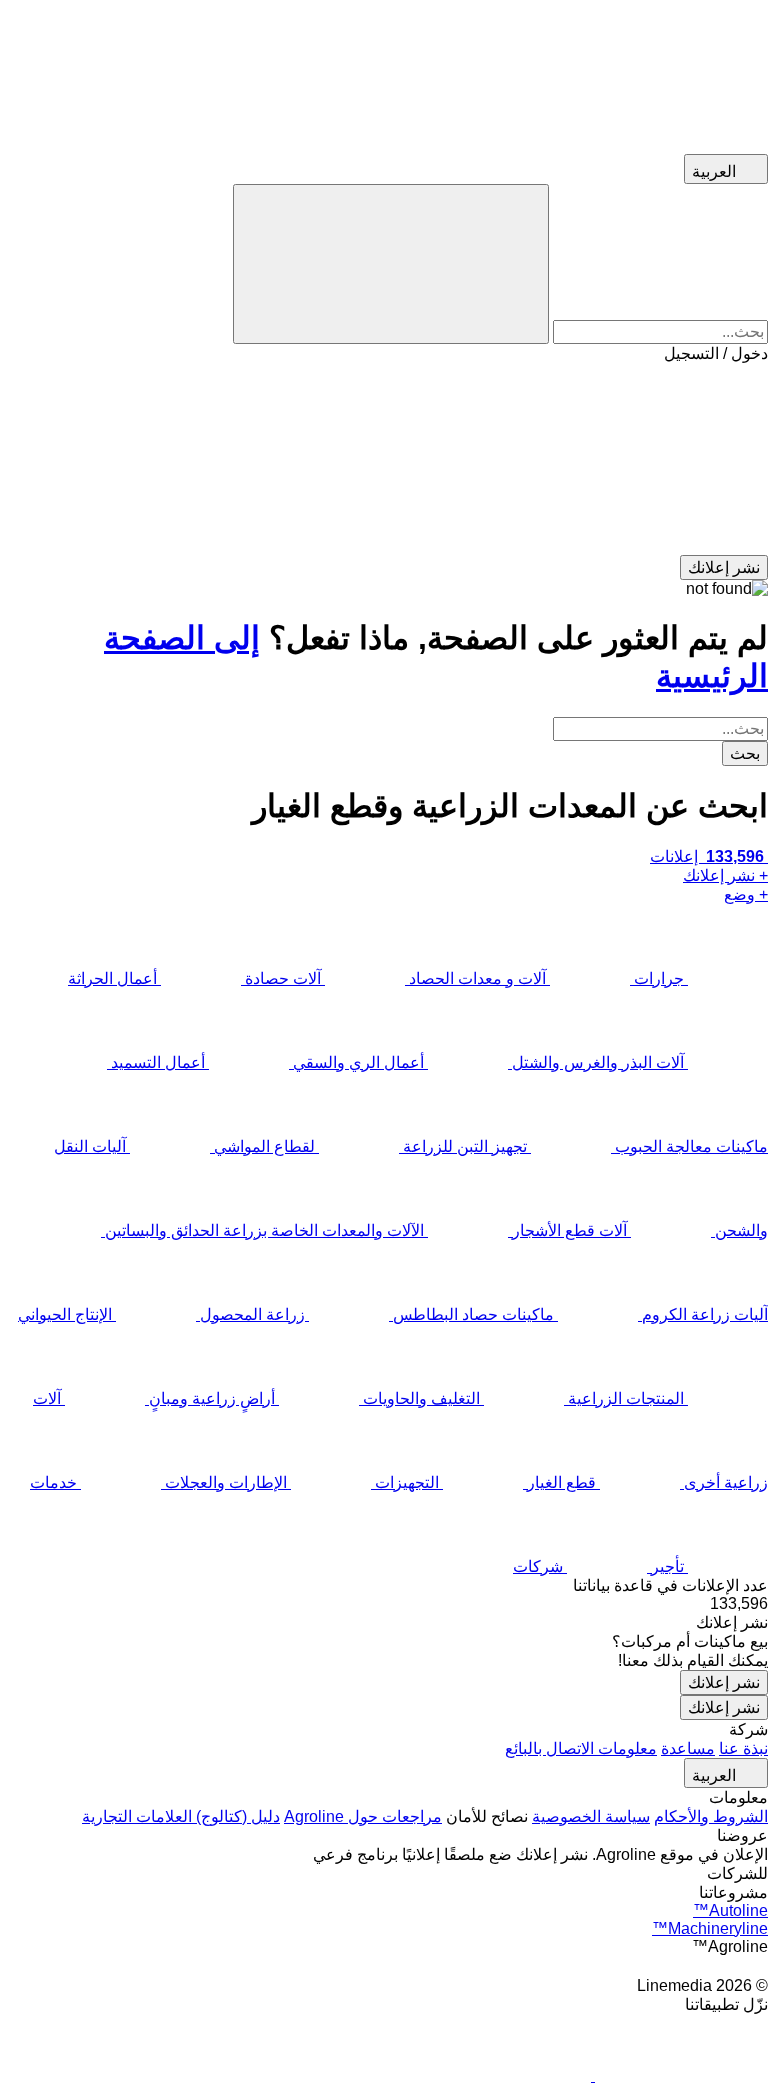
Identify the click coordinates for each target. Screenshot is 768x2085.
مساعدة (688, 1748)
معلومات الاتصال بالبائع (581, 1748)
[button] (384, 459)
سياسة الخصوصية (591, 1816)
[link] (384, 1604)
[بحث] (391, 264)
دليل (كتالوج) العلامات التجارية (181, 1816)
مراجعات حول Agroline (363, 1816)
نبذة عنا (743, 1748)
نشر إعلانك (724, 1682)
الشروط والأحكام (711, 1816)
